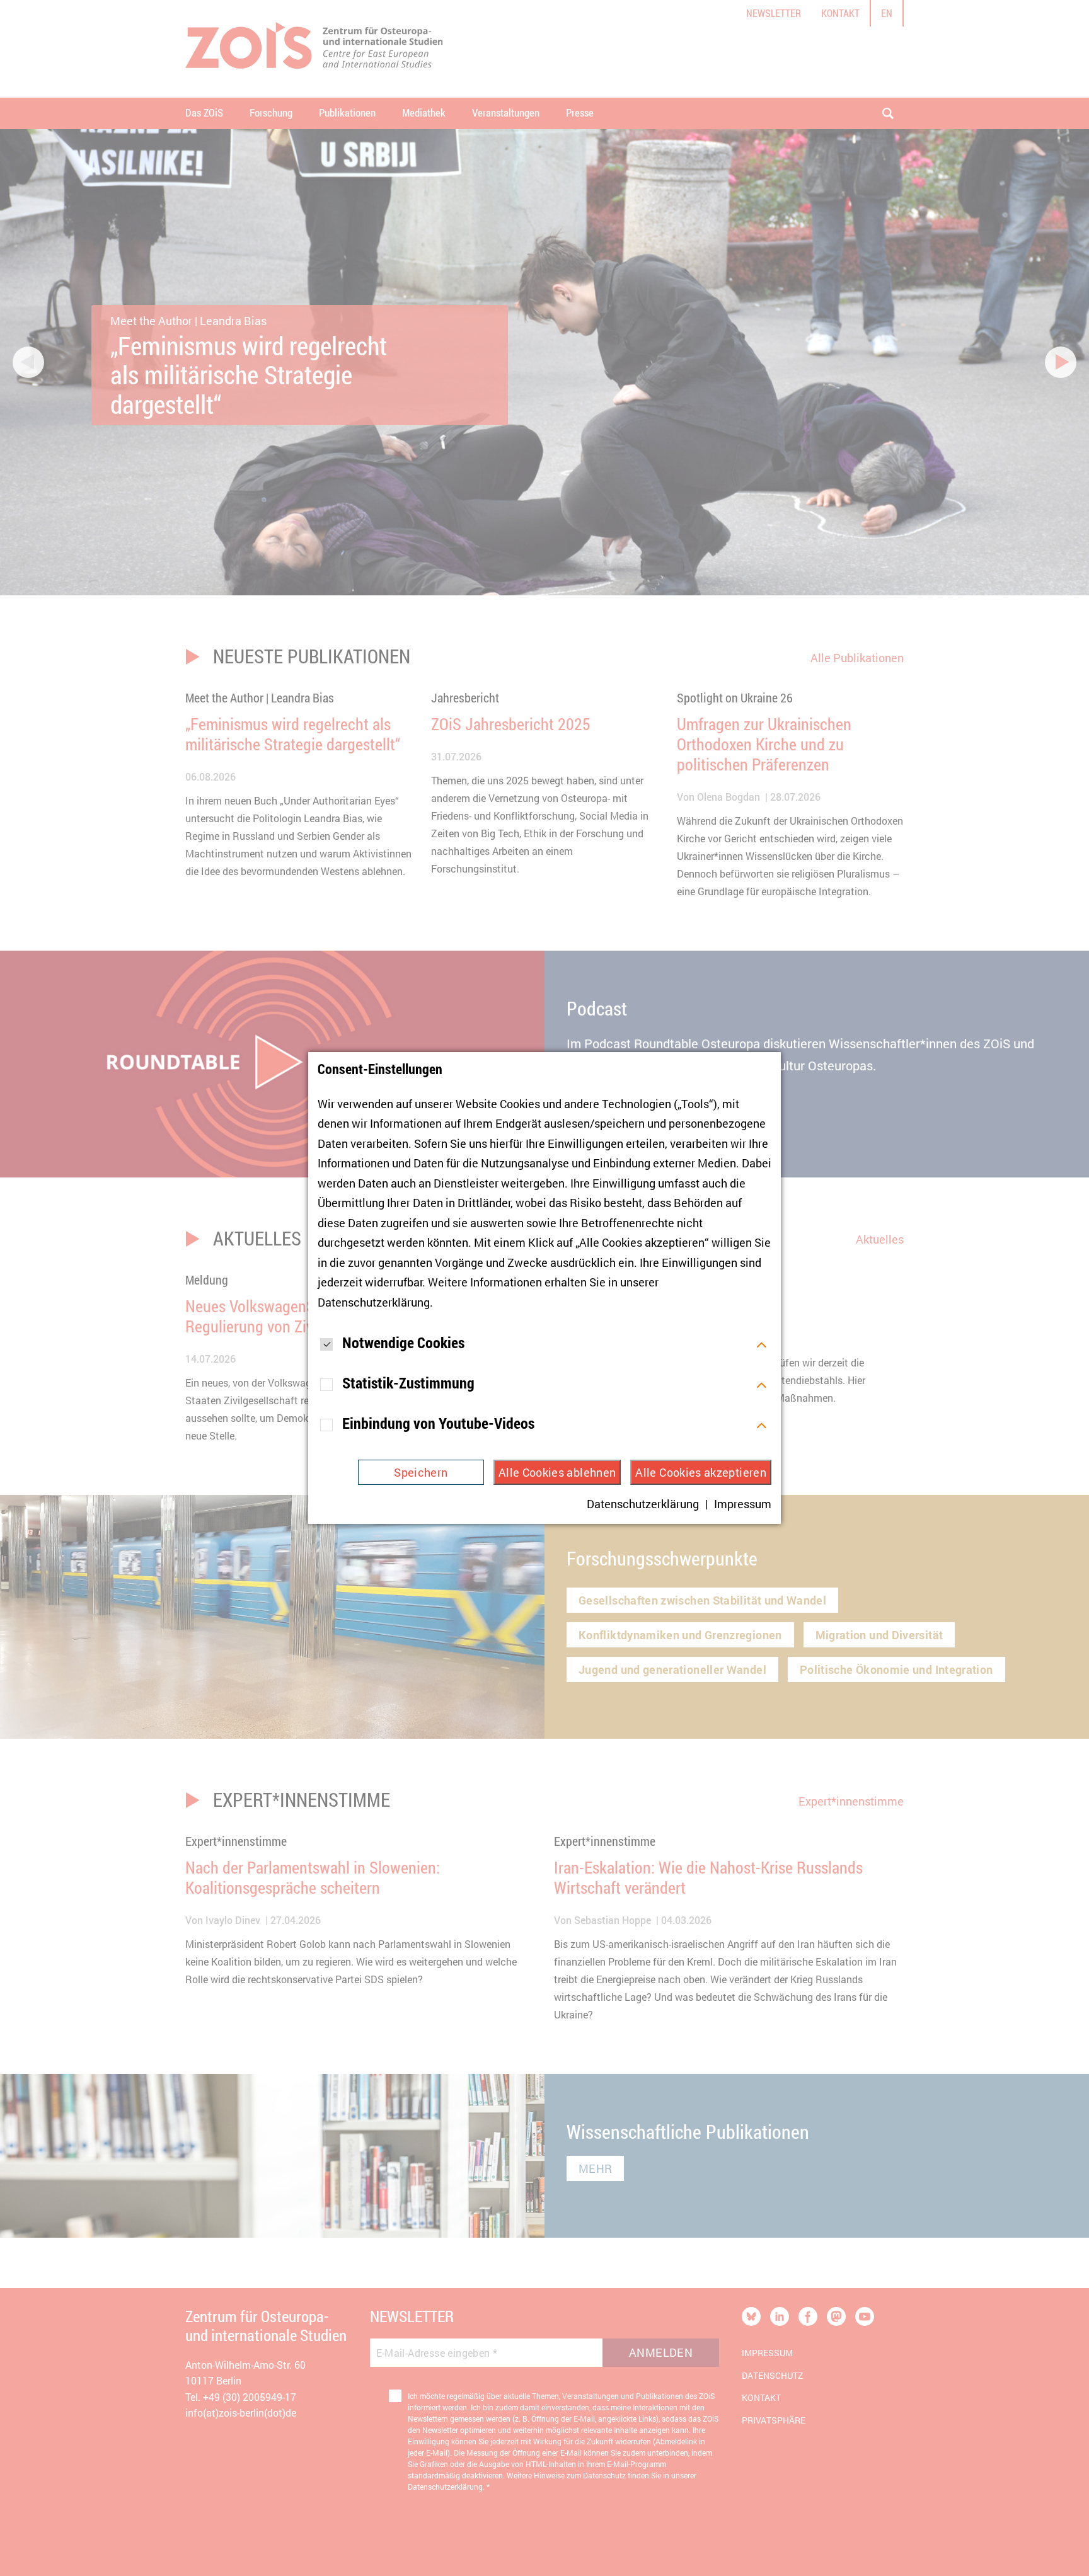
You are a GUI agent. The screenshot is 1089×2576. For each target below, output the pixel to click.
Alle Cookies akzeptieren (701, 1472)
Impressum (743, 1504)
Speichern (421, 1472)
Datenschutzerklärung (374, 1302)
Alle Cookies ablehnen (557, 1472)
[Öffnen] (762, 1343)
